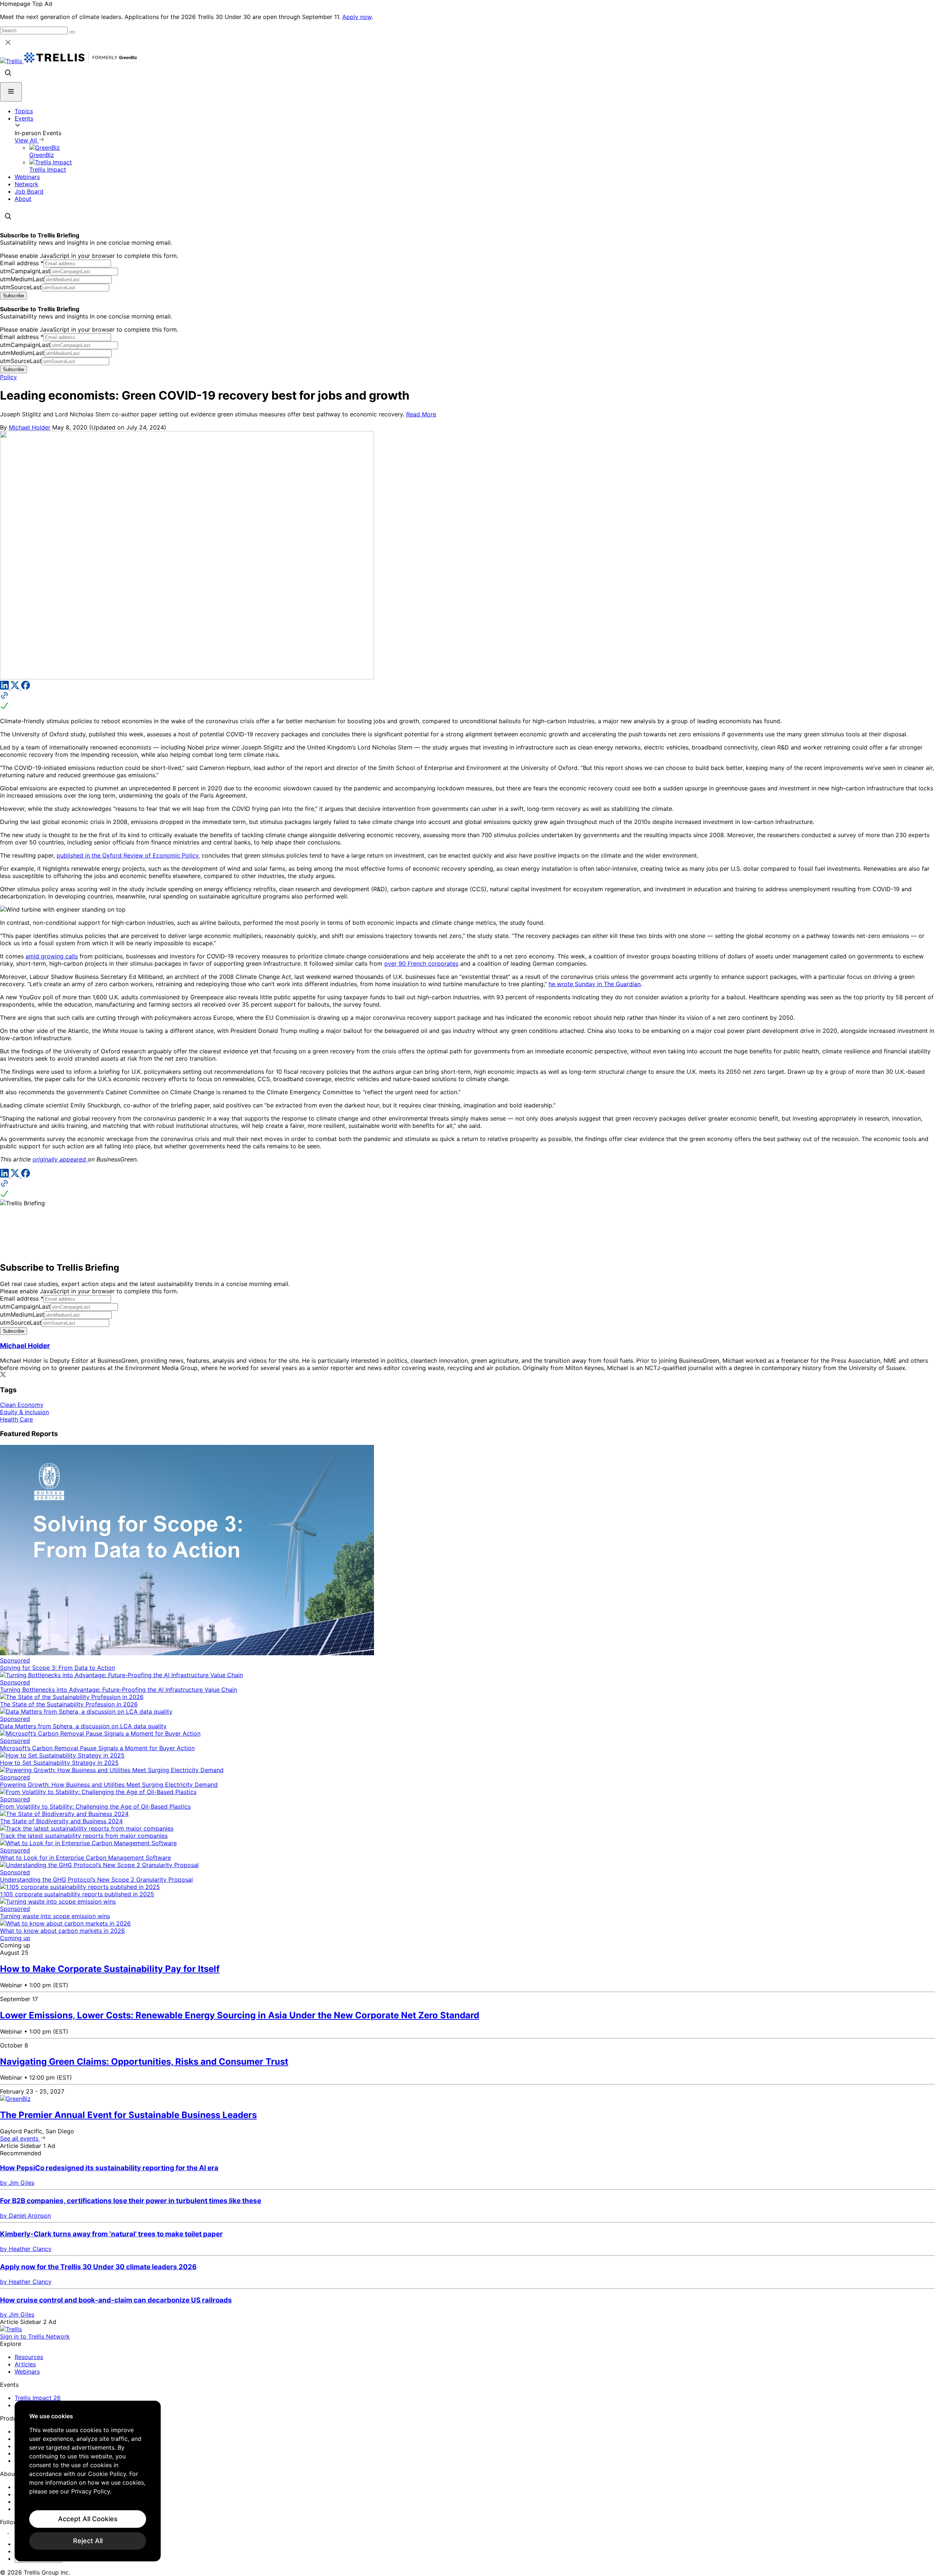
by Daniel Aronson (25, 2216)
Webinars (27, 177)
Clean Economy (22, 1405)
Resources (29, 2357)
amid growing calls (52, 956)
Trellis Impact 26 (38, 2398)
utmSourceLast (21, 287)
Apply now (357, 17)
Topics (24, 111)
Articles (25, 2364)
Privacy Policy (91, 2491)
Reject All (88, 2541)
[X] (16, 687)
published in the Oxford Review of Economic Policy (127, 855)
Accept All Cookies (88, 2519)
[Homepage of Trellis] (11, 2329)
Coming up (15, 1938)
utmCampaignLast (25, 271)
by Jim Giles (17, 2183)
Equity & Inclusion (24, 1412)
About (23, 199)
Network (26, 184)
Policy (8, 377)
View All (27, 140)
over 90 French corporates (421, 963)
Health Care (16, 1419)
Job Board (29, 191)
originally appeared (60, 1159)
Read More (421, 414)
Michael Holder (30, 427)
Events (24, 118)
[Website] (467, 701)
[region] (88, 2481)
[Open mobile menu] (11, 92)
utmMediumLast (22, 279)
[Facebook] (26, 687)
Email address (22, 263)
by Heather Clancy (26, 2249)
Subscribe (14, 296)
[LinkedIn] (5, 687)
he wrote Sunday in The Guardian (595, 984)
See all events (20, 2138)
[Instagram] (14, 2531)
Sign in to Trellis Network (35, 2336)
